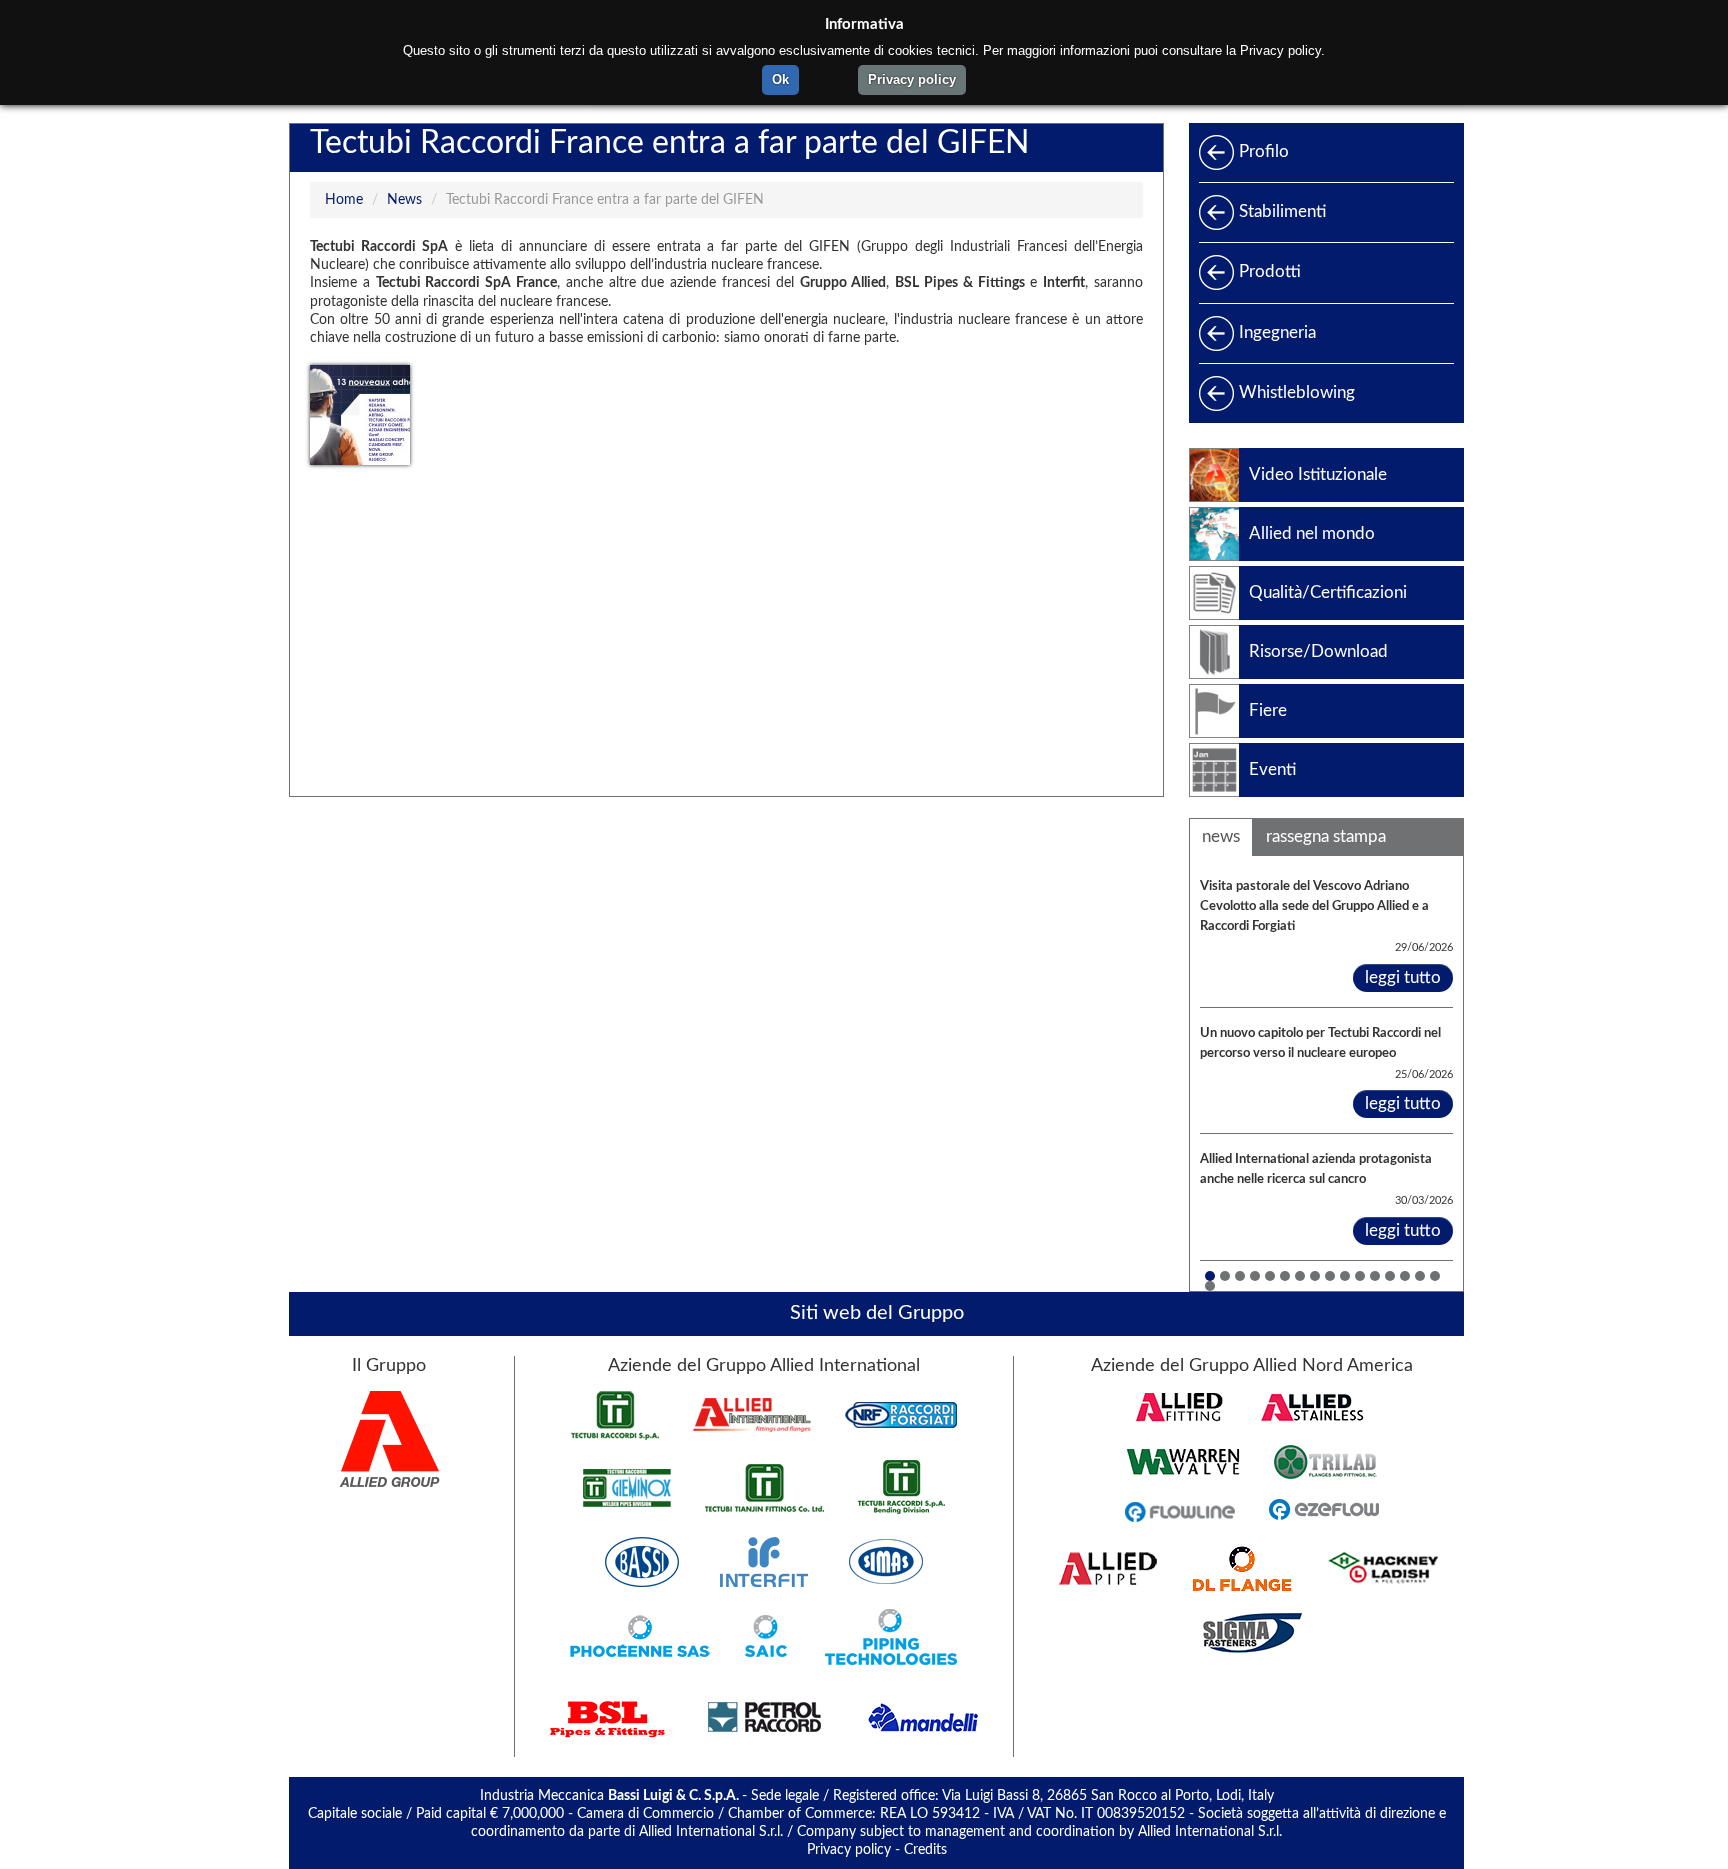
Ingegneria (1277, 332)
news (1221, 836)
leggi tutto (1403, 977)
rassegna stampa (1326, 836)
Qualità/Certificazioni (1328, 592)
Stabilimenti (1282, 211)
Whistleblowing (1297, 392)
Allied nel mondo (1312, 533)
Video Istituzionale (1318, 474)
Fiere (1268, 710)
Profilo (1264, 151)
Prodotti (1270, 271)
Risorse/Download (1318, 651)
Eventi (1272, 769)
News (404, 200)
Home (344, 200)
